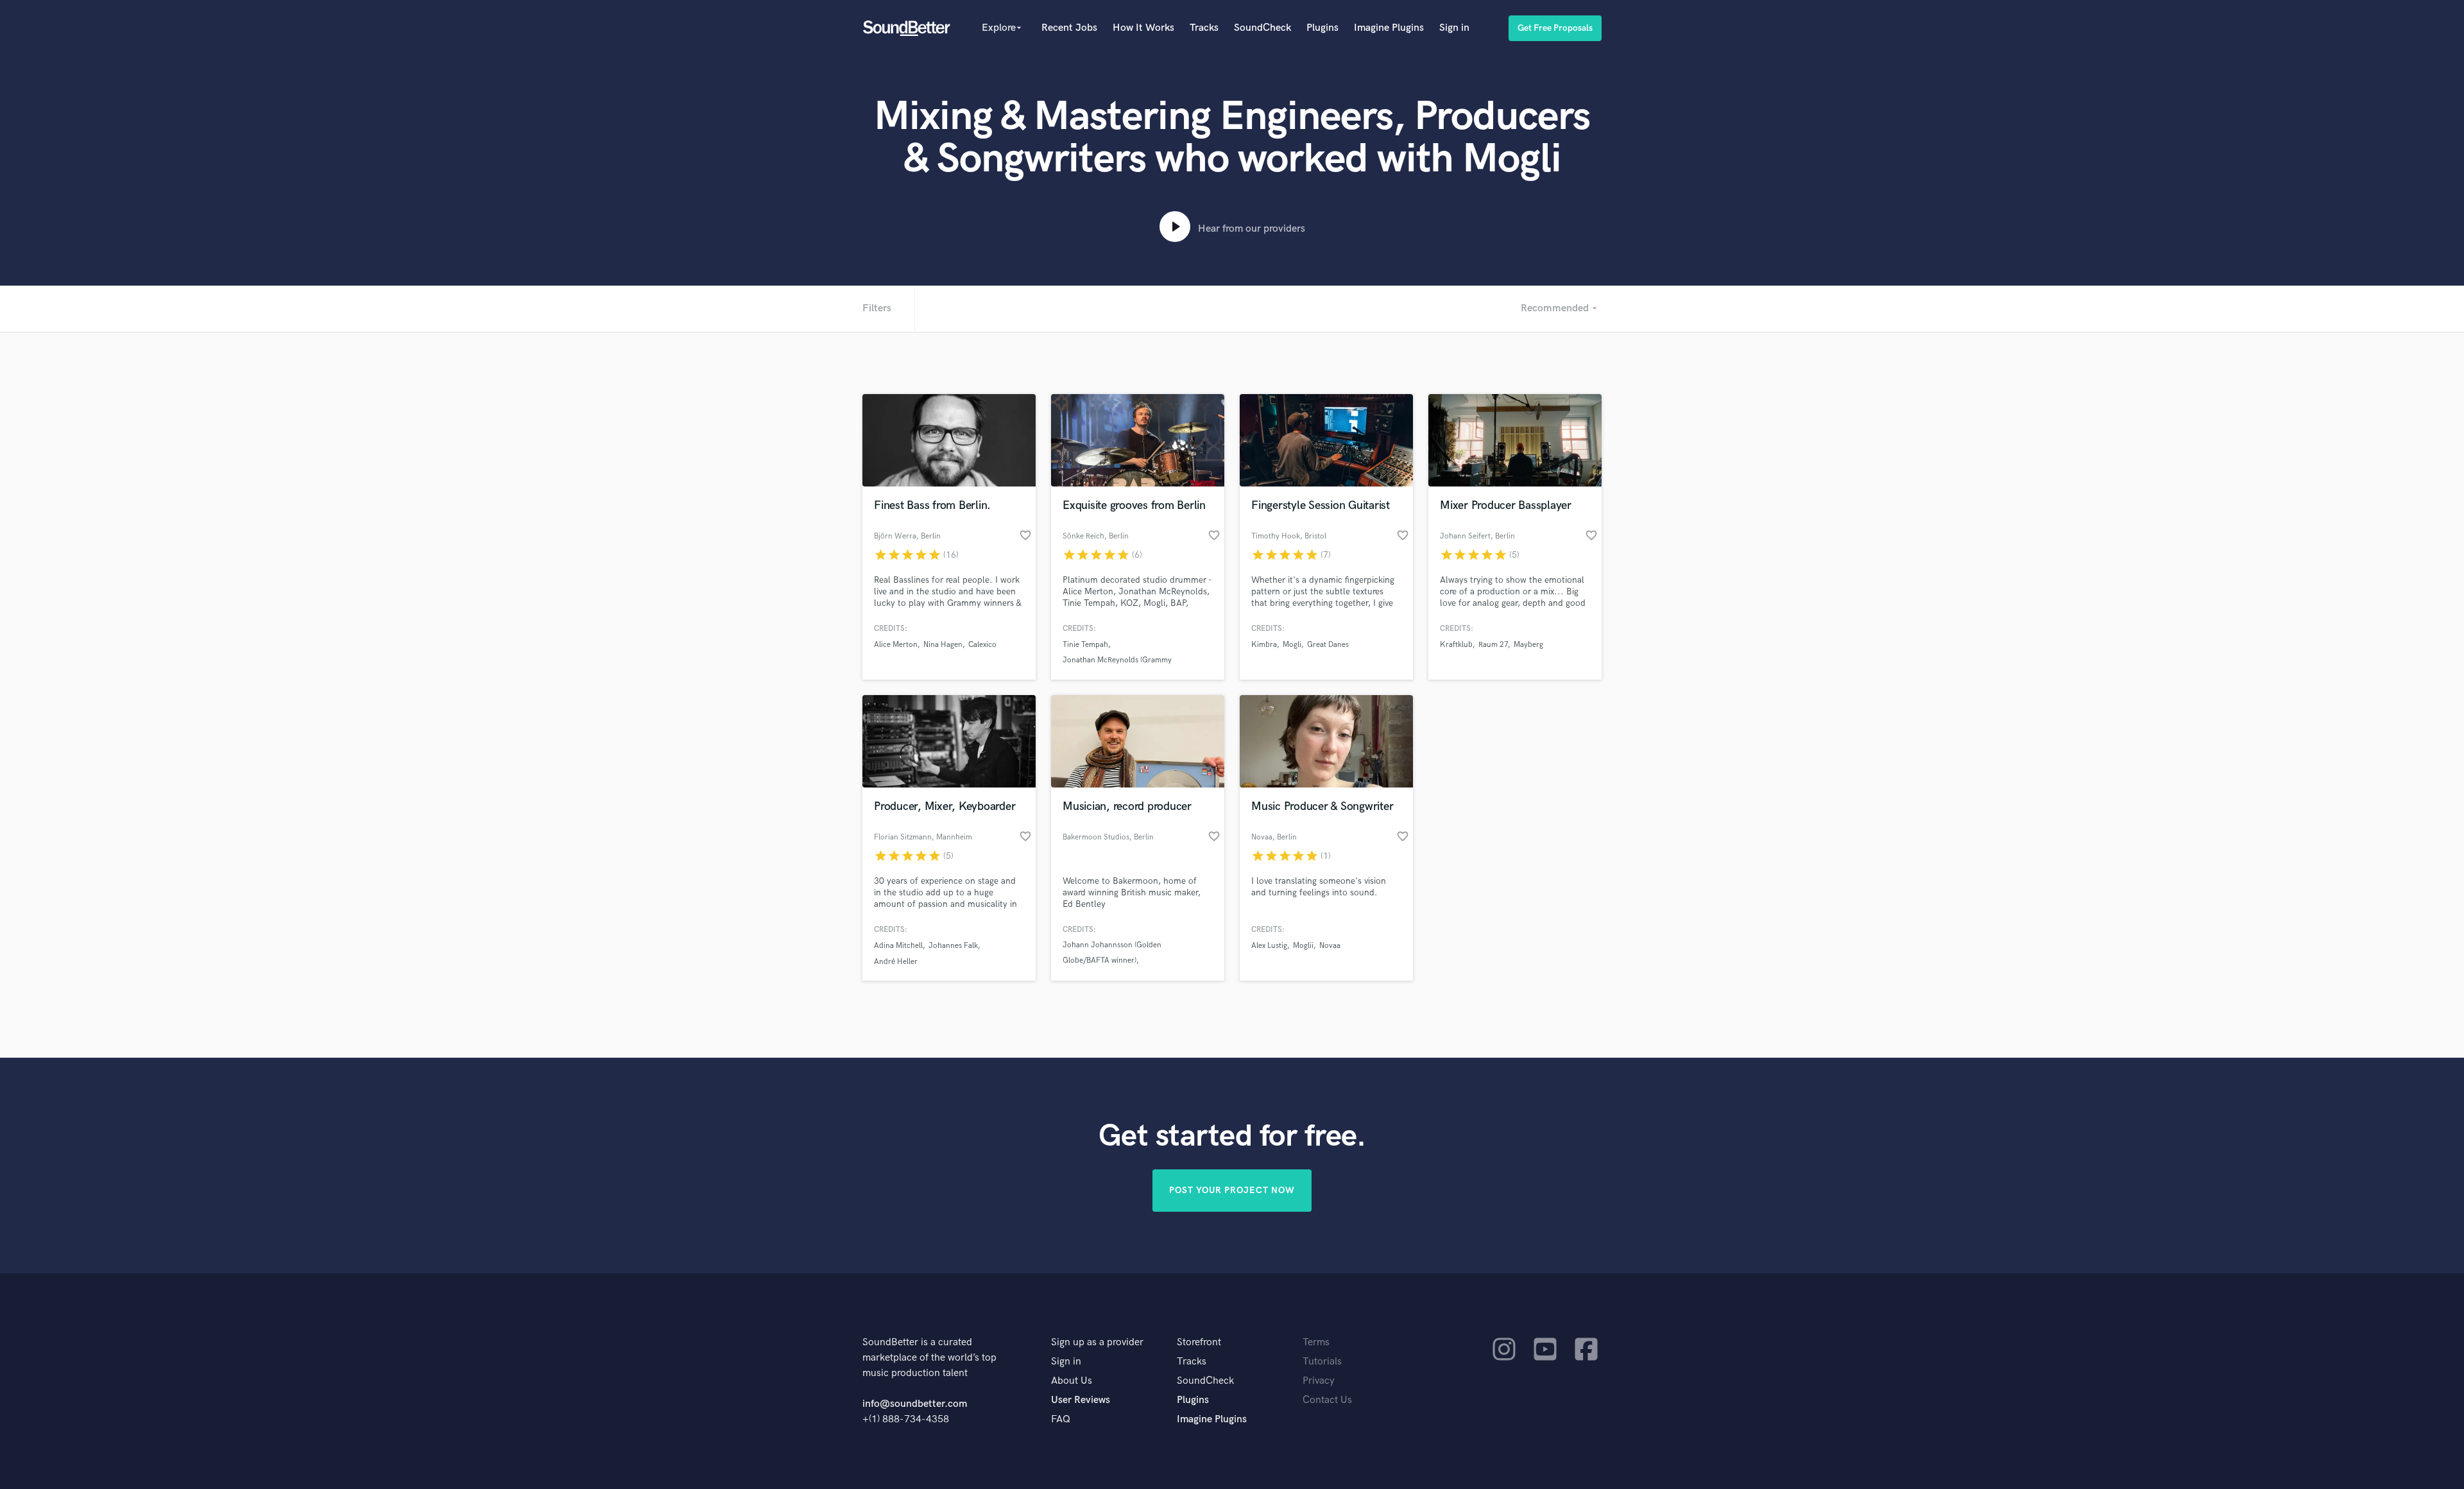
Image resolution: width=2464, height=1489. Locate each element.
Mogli (1292, 645)
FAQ (1061, 1419)
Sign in (1454, 28)
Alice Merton (896, 645)
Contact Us (1327, 1400)
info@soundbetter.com (915, 1404)
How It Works (1143, 28)
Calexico (982, 645)
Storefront (1199, 1342)
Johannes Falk (953, 946)
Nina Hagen (943, 645)
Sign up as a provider (1097, 1342)
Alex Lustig (1269, 946)
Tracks (1204, 28)
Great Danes (1328, 645)
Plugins (1322, 28)
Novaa (1330, 946)
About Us (1072, 1381)
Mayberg (1528, 645)
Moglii (1303, 946)
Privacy (1319, 1381)
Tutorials (1322, 1362)
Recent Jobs (1069, 28)
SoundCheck (1262, 28)
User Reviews (1081, 1400)
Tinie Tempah (1085, 645)
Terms (1316, 1342)
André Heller (896, 962)
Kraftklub (1456, 645)
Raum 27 (1493, 645)
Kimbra (1264, 645)
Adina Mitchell (898, 946)
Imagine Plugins (1389, 28)
